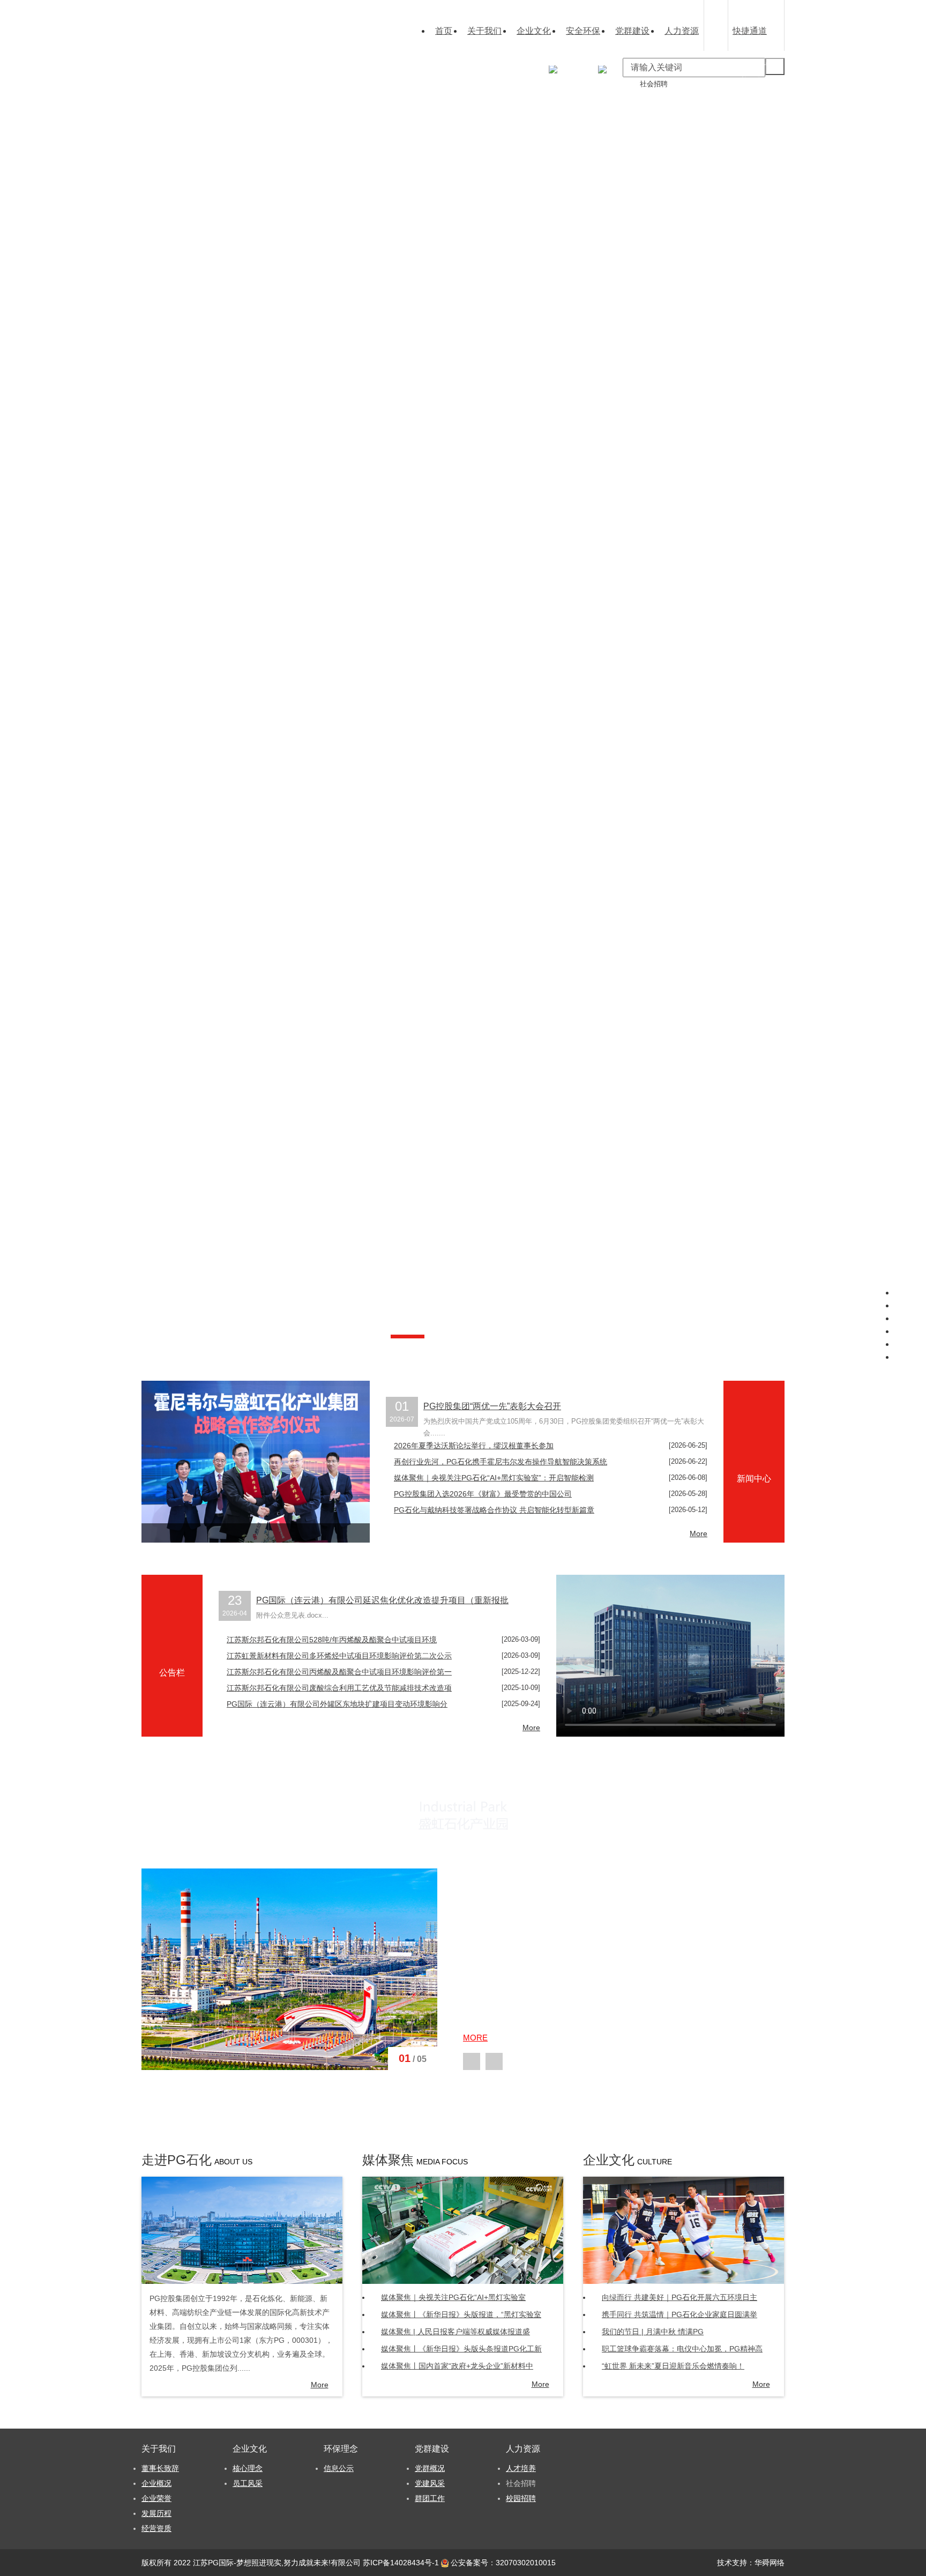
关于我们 (484, 31)
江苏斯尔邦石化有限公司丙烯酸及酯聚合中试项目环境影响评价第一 (339, 1672)
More (699, 1533)
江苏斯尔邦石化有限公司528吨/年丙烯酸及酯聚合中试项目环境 (332, 1640)
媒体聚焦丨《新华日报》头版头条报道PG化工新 (461, 2349)
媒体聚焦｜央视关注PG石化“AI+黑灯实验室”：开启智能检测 (494, 1478)
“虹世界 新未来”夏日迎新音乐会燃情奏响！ (673, 2366)
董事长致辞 (415, 84)
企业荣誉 (412, 103)
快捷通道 (750, 31)
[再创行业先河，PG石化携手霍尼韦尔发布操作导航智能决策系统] (256, 1462)
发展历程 (156, 2513)
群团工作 (559, 103)
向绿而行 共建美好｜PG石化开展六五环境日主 (679, 2297)
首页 (444, 31)
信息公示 (510, 84)
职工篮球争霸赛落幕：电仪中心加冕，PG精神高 (682, 2349)
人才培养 (609, 84)
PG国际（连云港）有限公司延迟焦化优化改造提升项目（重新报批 (382, 1600)
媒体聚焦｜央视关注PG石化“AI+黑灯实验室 (453, 2297)
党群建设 (632, 31)
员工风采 (248, 2483)
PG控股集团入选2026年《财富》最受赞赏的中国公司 (483, 1494)
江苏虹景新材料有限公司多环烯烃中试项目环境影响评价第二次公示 (339, 1656)
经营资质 (412, 121)
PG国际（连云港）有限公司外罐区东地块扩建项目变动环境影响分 (337, 1704)
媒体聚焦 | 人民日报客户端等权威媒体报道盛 (455, 2332)
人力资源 (682, 31)
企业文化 (534, 31)
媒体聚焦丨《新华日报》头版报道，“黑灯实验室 (461, 2314)
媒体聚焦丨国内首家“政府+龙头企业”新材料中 (457, 2366)
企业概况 (156, 2483)
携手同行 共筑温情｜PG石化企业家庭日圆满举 (679, 2314)
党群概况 (559, 84)
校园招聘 (609, 103)
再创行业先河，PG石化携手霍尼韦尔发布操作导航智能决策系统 (501, 1462)
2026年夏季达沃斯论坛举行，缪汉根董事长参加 (474, 1446)
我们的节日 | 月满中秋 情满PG (653, 2332)
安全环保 (583, 31)
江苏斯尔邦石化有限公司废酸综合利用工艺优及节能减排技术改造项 (339, 1688)
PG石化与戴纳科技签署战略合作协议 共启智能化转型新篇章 (494, 1510)
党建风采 (430, 2483)
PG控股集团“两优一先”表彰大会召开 (492, 1406)
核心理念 (461, 84)
